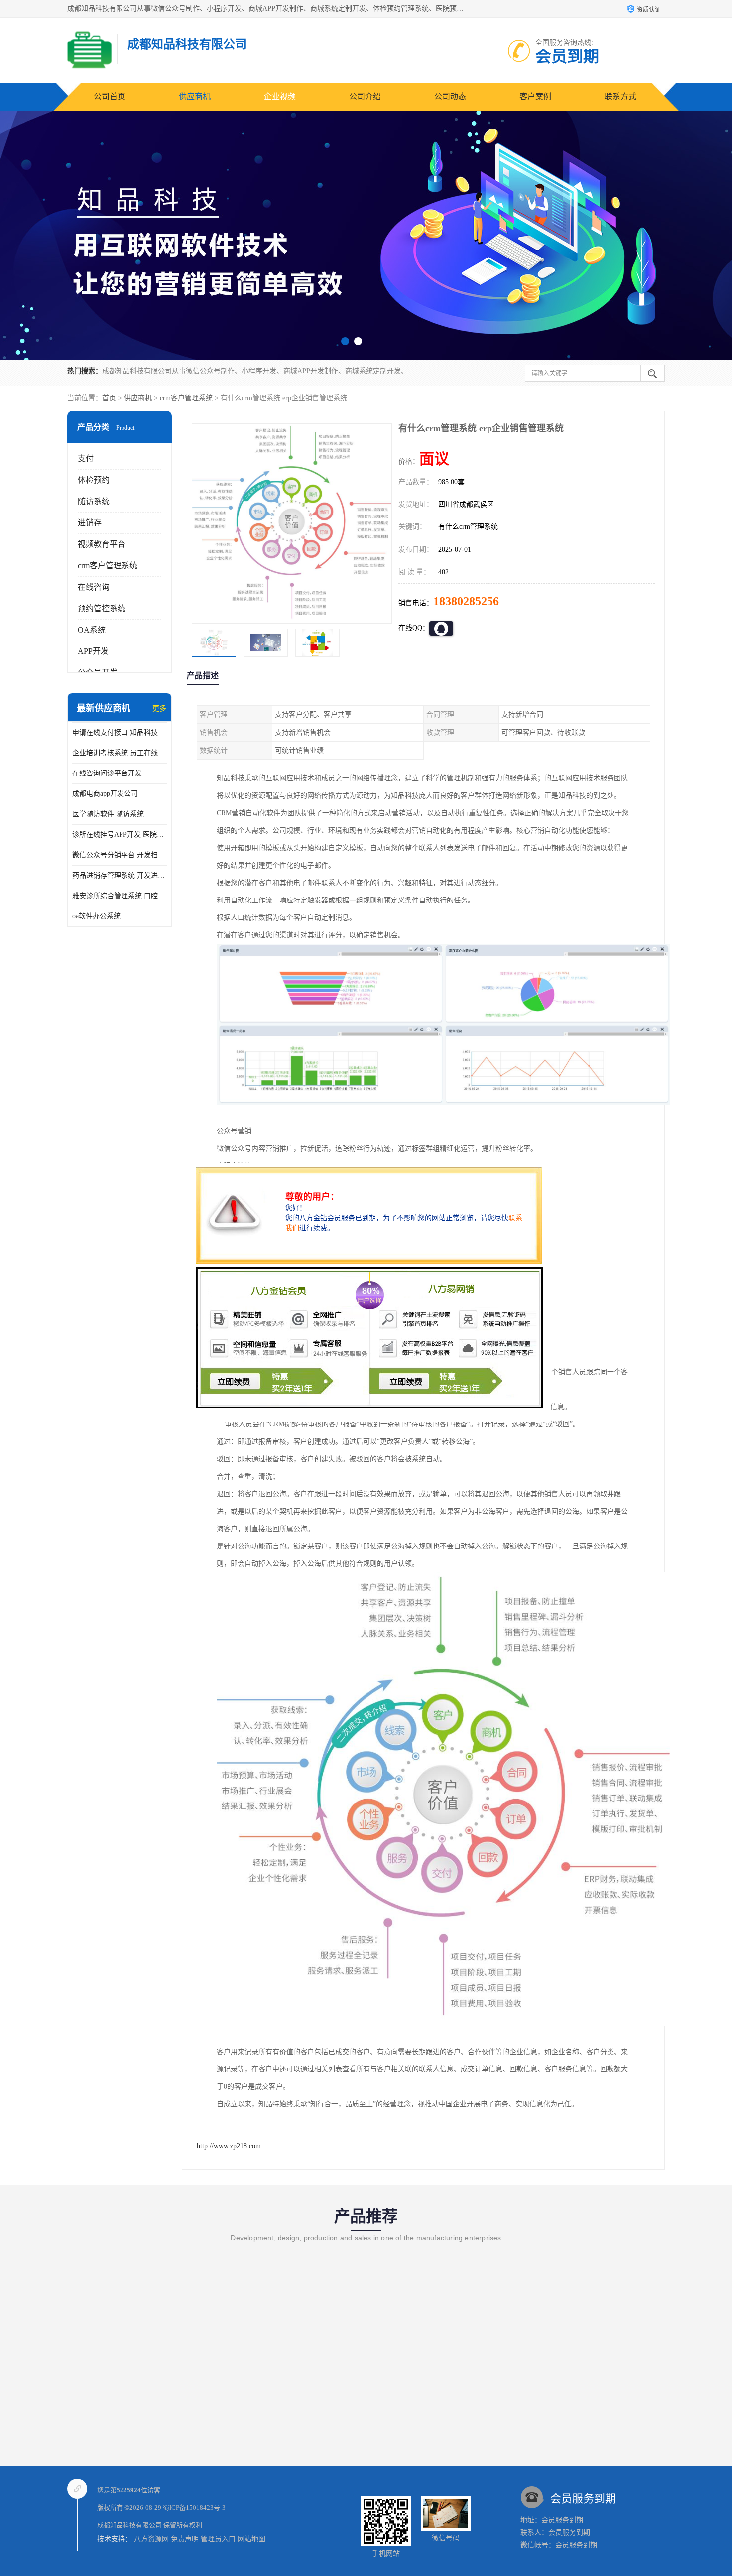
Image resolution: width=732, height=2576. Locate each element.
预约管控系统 (102, 608)
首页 (109, 398)
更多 (159, 708)
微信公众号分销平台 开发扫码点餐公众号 (120, 855)
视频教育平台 (102, 544)
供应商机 (195, 96)
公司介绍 (365, 96)
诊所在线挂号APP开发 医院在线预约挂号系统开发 (120, 835)
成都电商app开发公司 (105, 794)
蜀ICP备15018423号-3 (194, 2508)
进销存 (90, 523)
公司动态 (450, 96)
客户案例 (535, 96)
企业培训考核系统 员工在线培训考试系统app (120, 753)
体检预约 (94, 480)
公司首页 (110, 96)
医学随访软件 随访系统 (108, 814)
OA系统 (92, 630)
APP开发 (93, 651)
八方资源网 (151, 2539)
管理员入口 (218, 2539)
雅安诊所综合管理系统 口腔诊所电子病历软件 (120, 896)
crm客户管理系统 (186, 398)
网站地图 (251, 2539)
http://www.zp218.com (229, 2146)
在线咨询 (94, 587)
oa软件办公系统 (96, 916)
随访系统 (94, 501)
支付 (86, 458)
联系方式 (620, 96)
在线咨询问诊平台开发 (107, 773)
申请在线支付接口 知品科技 (115, 732)
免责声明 (185, 2539)
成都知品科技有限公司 (129, 2525)
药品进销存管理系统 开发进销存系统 (120, 875)
